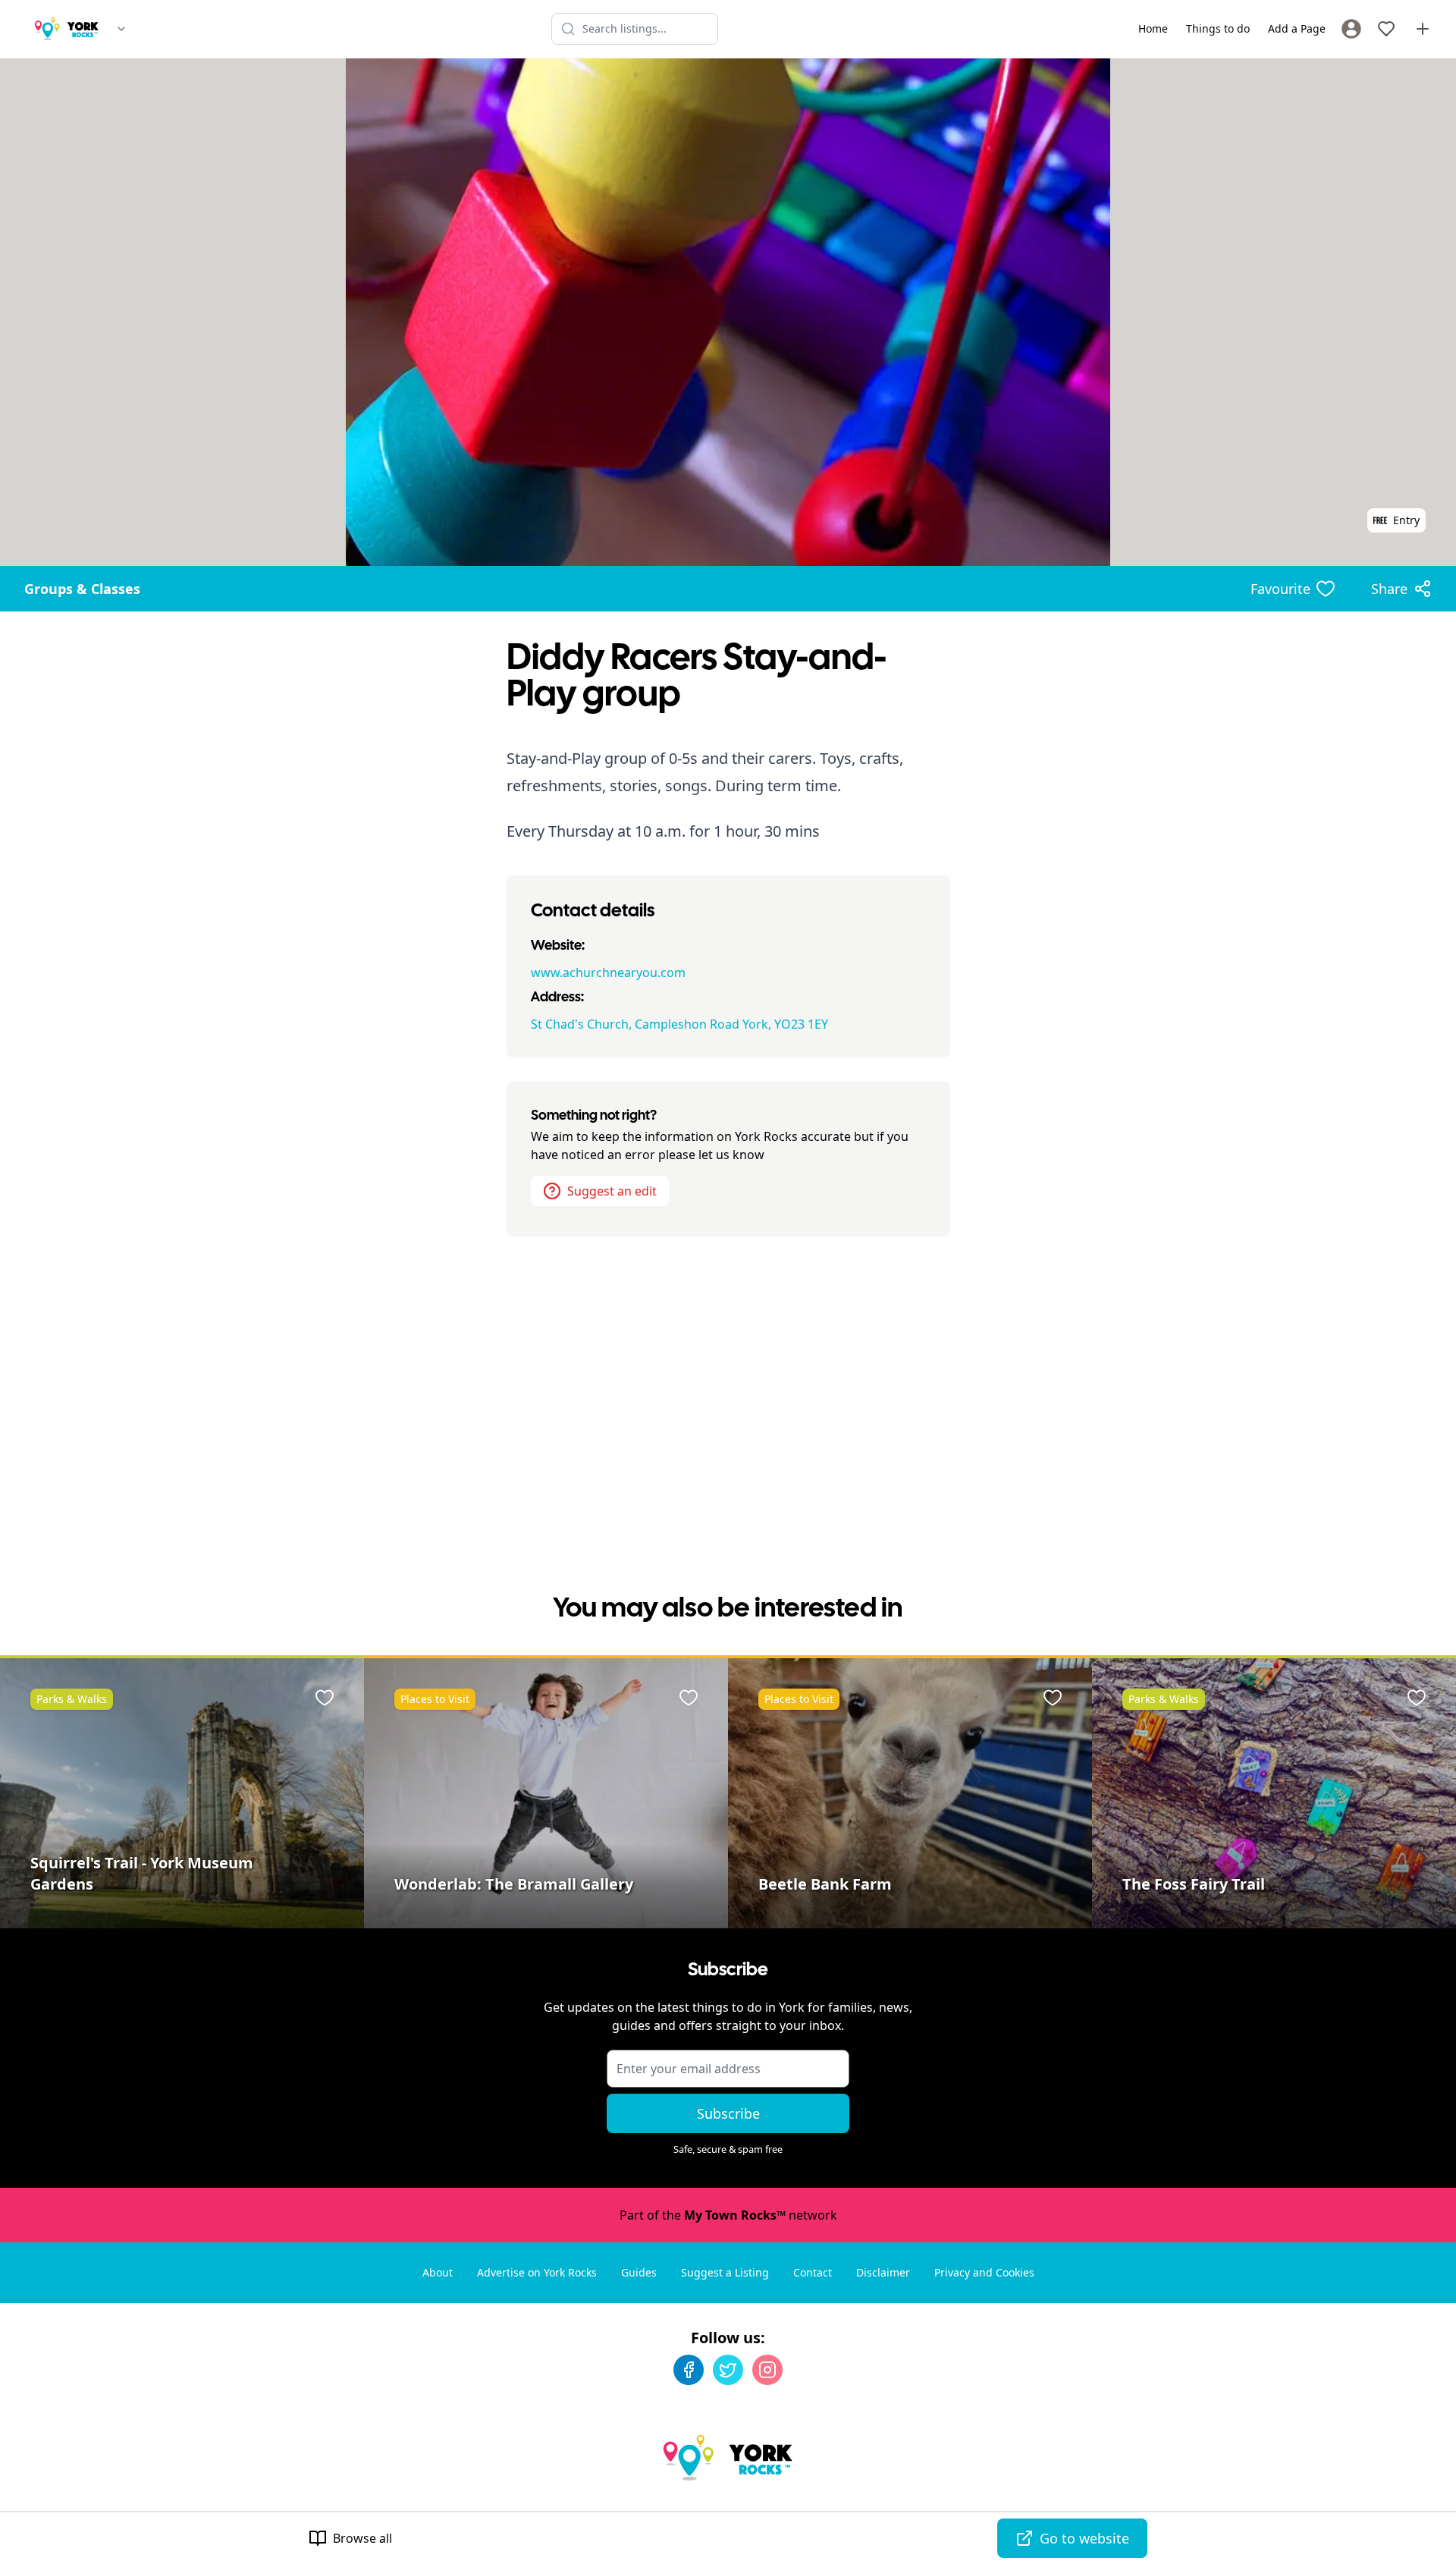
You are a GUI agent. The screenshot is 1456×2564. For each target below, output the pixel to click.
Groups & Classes (82, 589)
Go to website (1084, 2538)
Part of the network (728, 2215)
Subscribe (728, 2113)
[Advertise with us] (1423, 29)
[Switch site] (121, 29)
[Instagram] (767, 2370)
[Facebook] (689, 2370)
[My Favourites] (1386, 29)
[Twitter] (728, 2370)
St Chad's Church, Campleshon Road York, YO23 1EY (679, 1024)
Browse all (362, 2538)
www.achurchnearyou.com (608, 972)
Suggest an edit (612, 1191)
